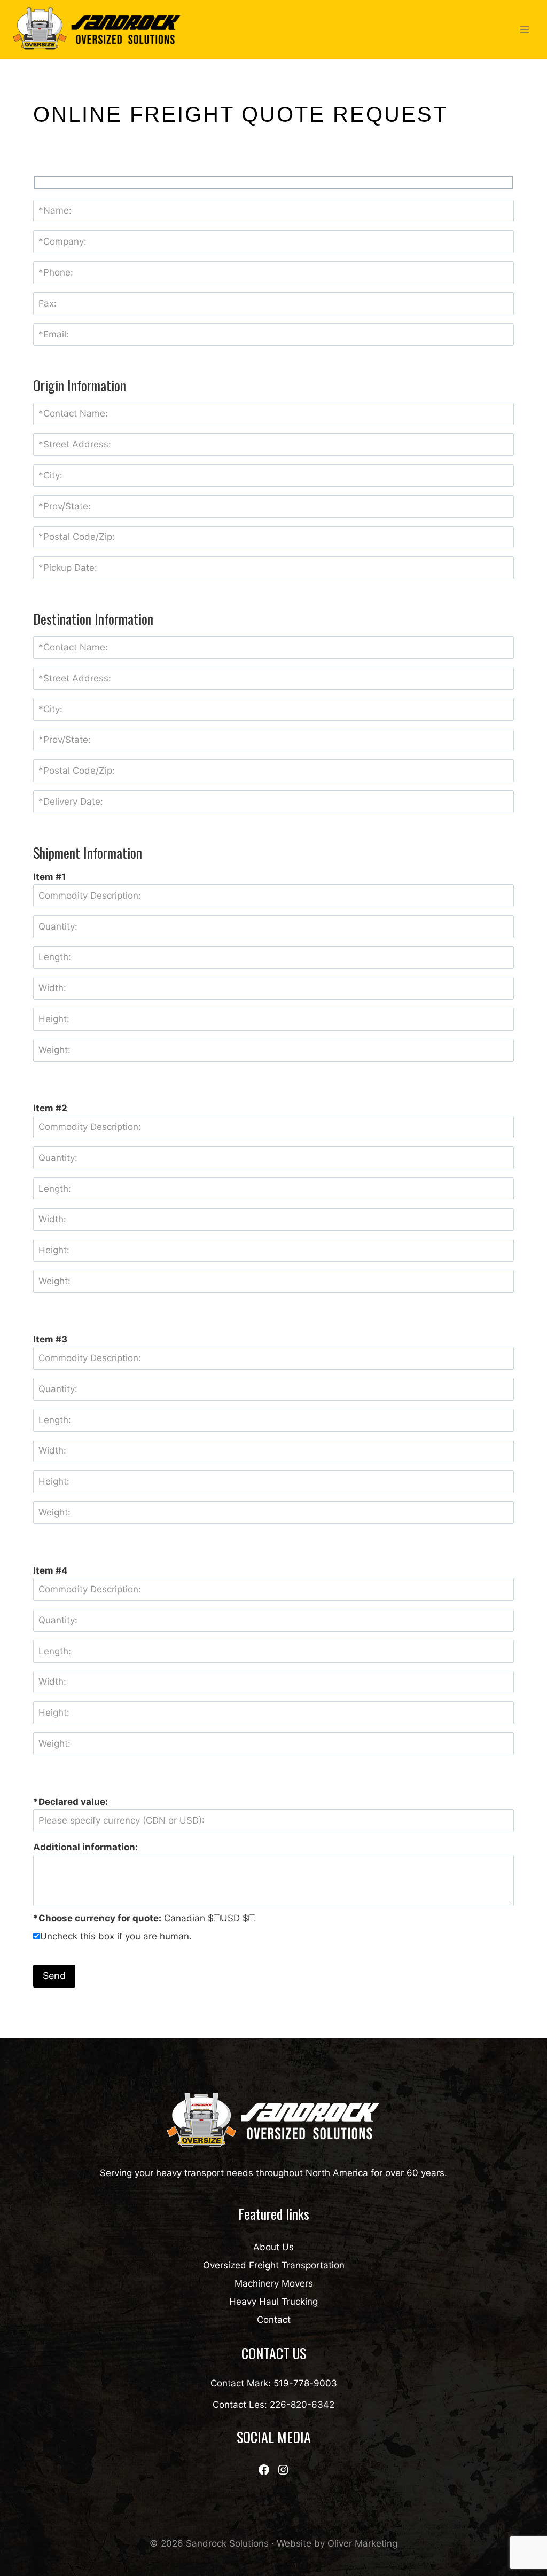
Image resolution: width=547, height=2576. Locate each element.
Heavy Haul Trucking (273, 2302)
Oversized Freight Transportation (274, 2265)
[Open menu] (524, 29)
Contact (274, 2320)
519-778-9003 (305, 2383)
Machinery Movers (274, 2283)
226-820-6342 (302, 2405)
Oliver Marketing (362, 2543)
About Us (273, 2247)
